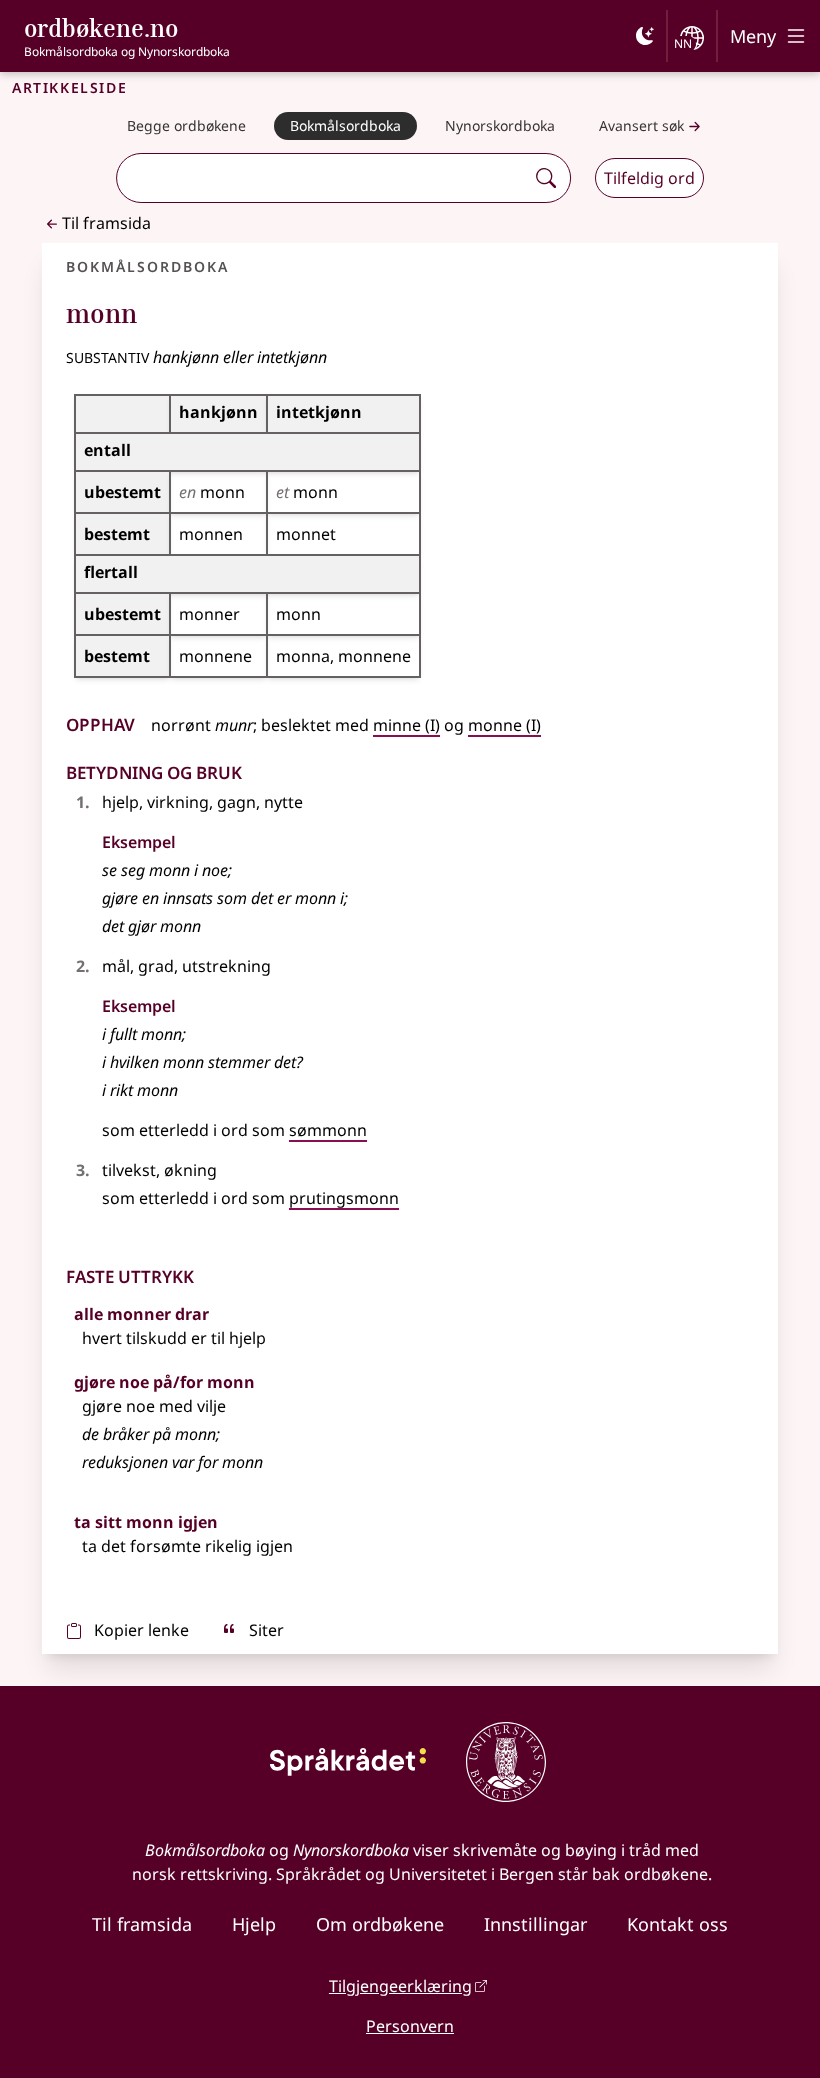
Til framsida (106, 223)
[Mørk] (645, 36)
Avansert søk (641, 125)
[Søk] (546, 178)
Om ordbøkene (380, 1924)
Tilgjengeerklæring (400, 1986)
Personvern (410, 2026)
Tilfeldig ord (649, 178)
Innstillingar (535, 1924)
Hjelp (254, 1924)
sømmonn (328, 1130)
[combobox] (323, 178)
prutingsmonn (344, 1198)
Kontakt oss (677, 1924)
